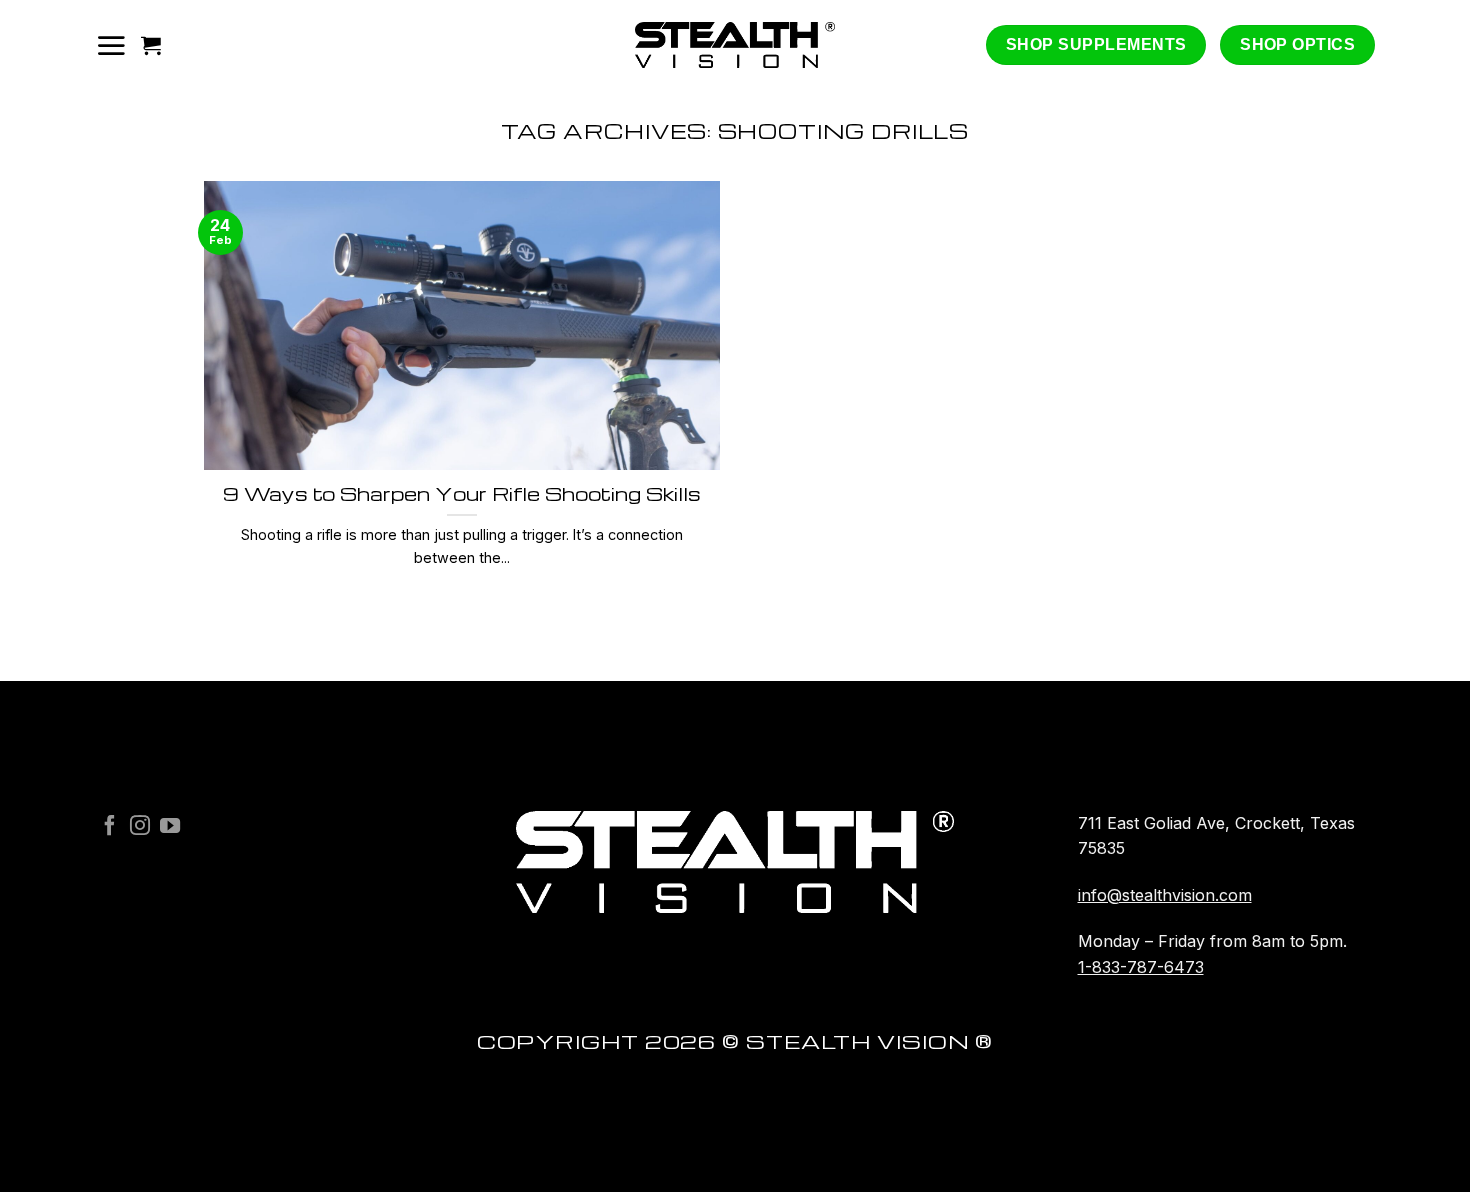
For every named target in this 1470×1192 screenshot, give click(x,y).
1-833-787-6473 (1141, 967)
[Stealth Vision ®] (735, 45)
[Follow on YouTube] (170, 827)
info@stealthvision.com (1165, 895)
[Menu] (111, 45)
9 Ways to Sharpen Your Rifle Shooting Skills (462, 494)
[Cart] (151, 45)
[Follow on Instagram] (140, 827)
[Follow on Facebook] (110, 827)
